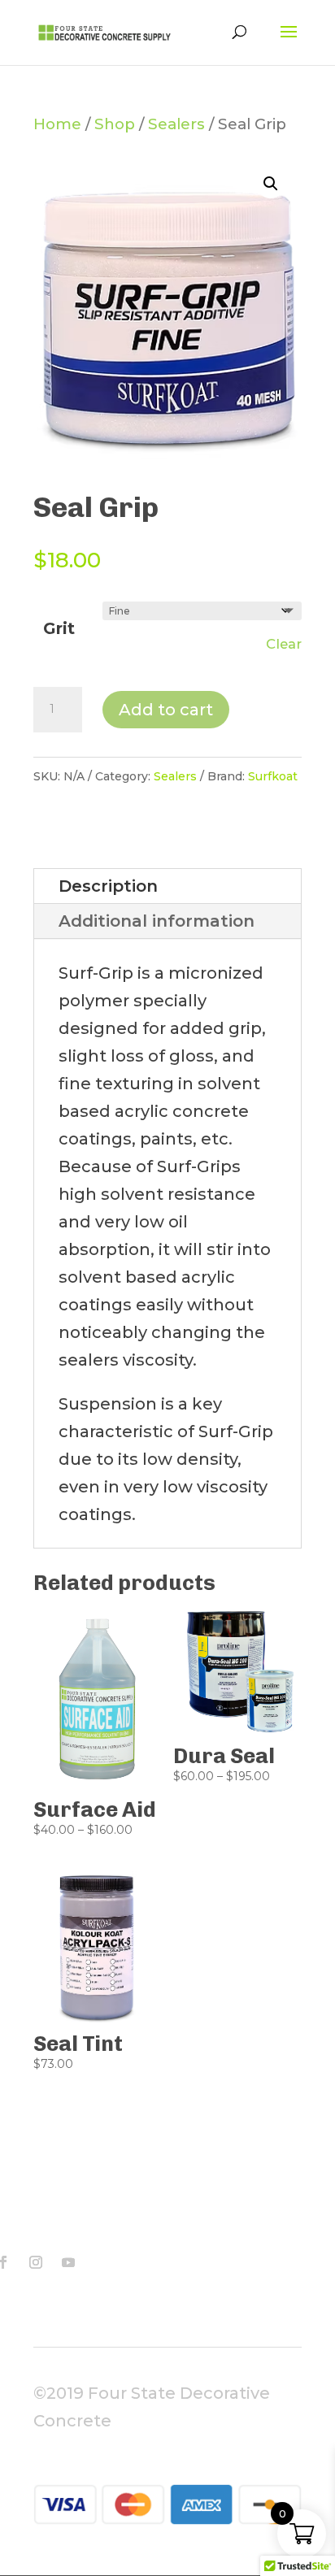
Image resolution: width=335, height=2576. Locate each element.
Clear (284, 644)
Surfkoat (273, 776)
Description (108, 886)
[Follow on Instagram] (36, 2262)
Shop (115, 124)
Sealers (176, 124)
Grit (59, 628)
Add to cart (166, 710)
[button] (271, 184)
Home (57, 124)
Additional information (157, 921)
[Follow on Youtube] (68, 2262)
